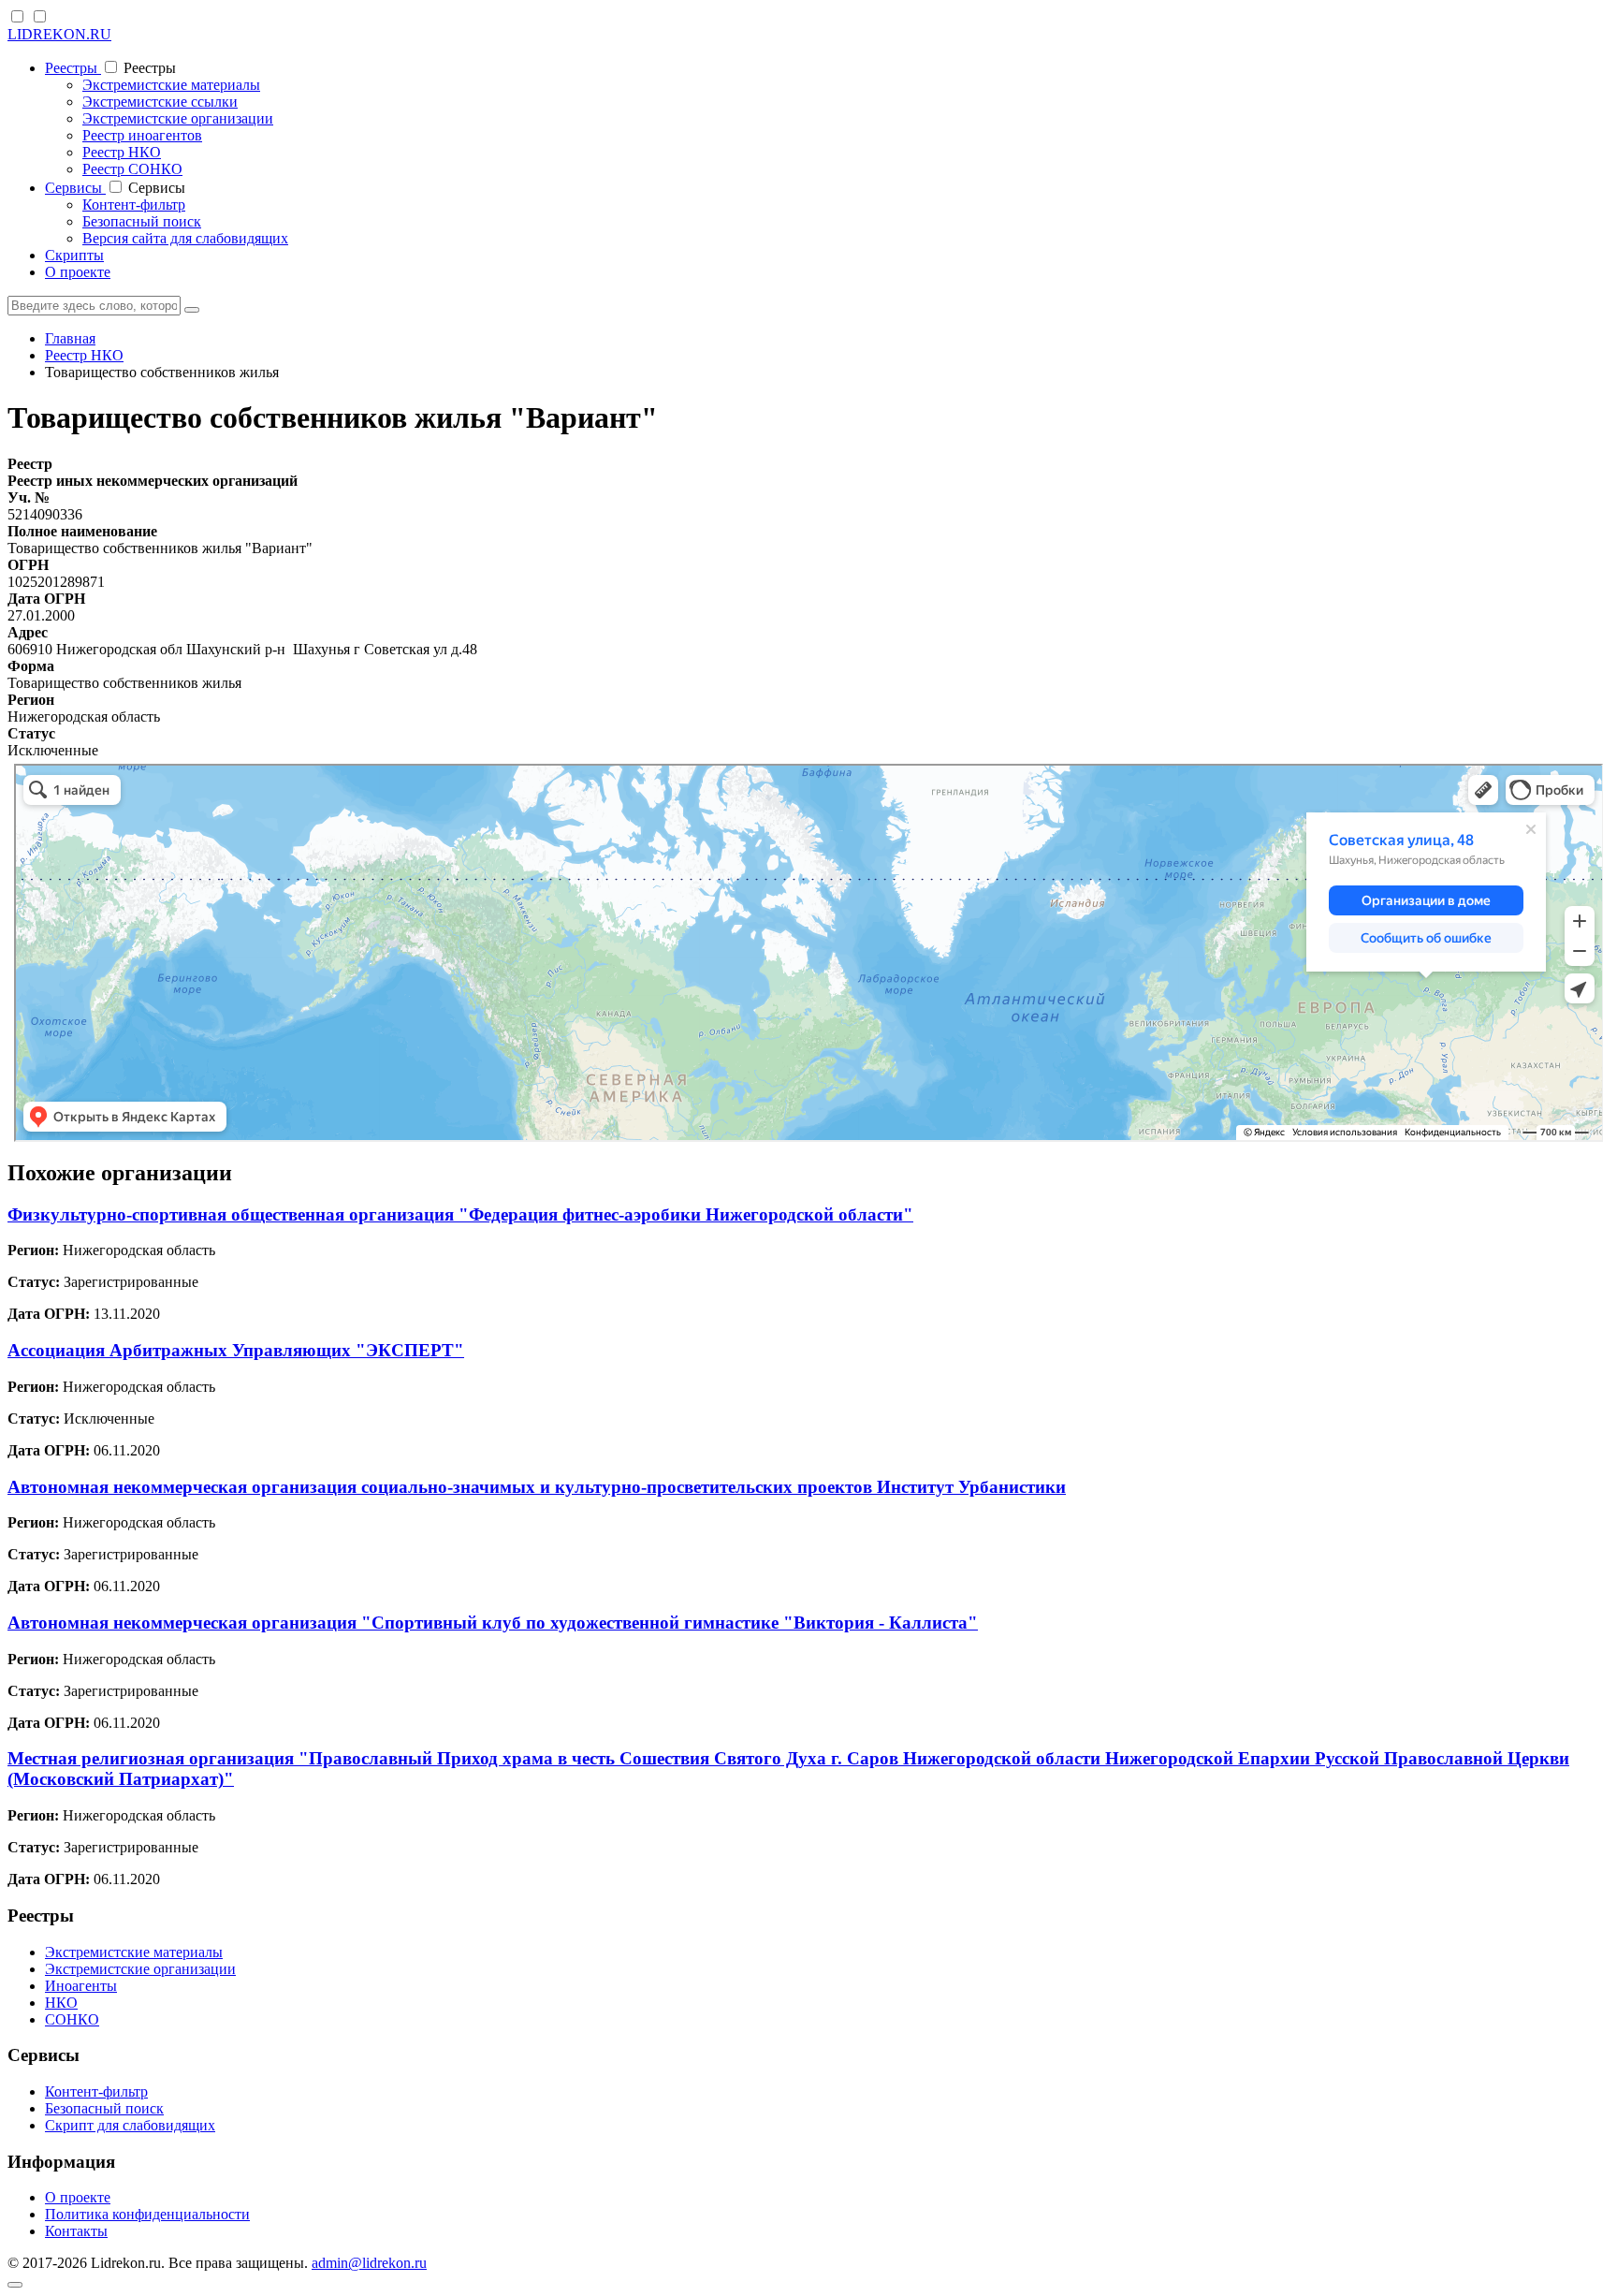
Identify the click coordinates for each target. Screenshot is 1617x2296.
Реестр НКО (122, 152)
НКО (61, 2003)
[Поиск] (192, 310)
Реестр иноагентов (142, 135)
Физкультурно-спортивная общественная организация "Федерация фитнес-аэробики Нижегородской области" (460, 1214)
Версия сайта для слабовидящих (185, 238)
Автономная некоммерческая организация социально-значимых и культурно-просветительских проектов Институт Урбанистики (537, 1487)
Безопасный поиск (142, 221)
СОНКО (72, 2019)
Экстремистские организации (178, 118)
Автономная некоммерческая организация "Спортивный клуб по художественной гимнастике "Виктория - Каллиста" (493, 1623)
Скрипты (74, 255)
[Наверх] (15, 2285)
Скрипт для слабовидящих (130, 2125)
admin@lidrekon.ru (369, 2263)
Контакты (76, 2231)
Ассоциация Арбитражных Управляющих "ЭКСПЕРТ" (236, 1350)
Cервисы (75, 188)
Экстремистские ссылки (160, 102)
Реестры (73, 68)
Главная (70, 338)
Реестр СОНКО (132, 169)
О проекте (78, 272)
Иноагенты (81, 1986)
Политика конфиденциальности (147, 2214)
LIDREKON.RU (59, 34)
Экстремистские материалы (171, 85)
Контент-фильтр (134, 205)
